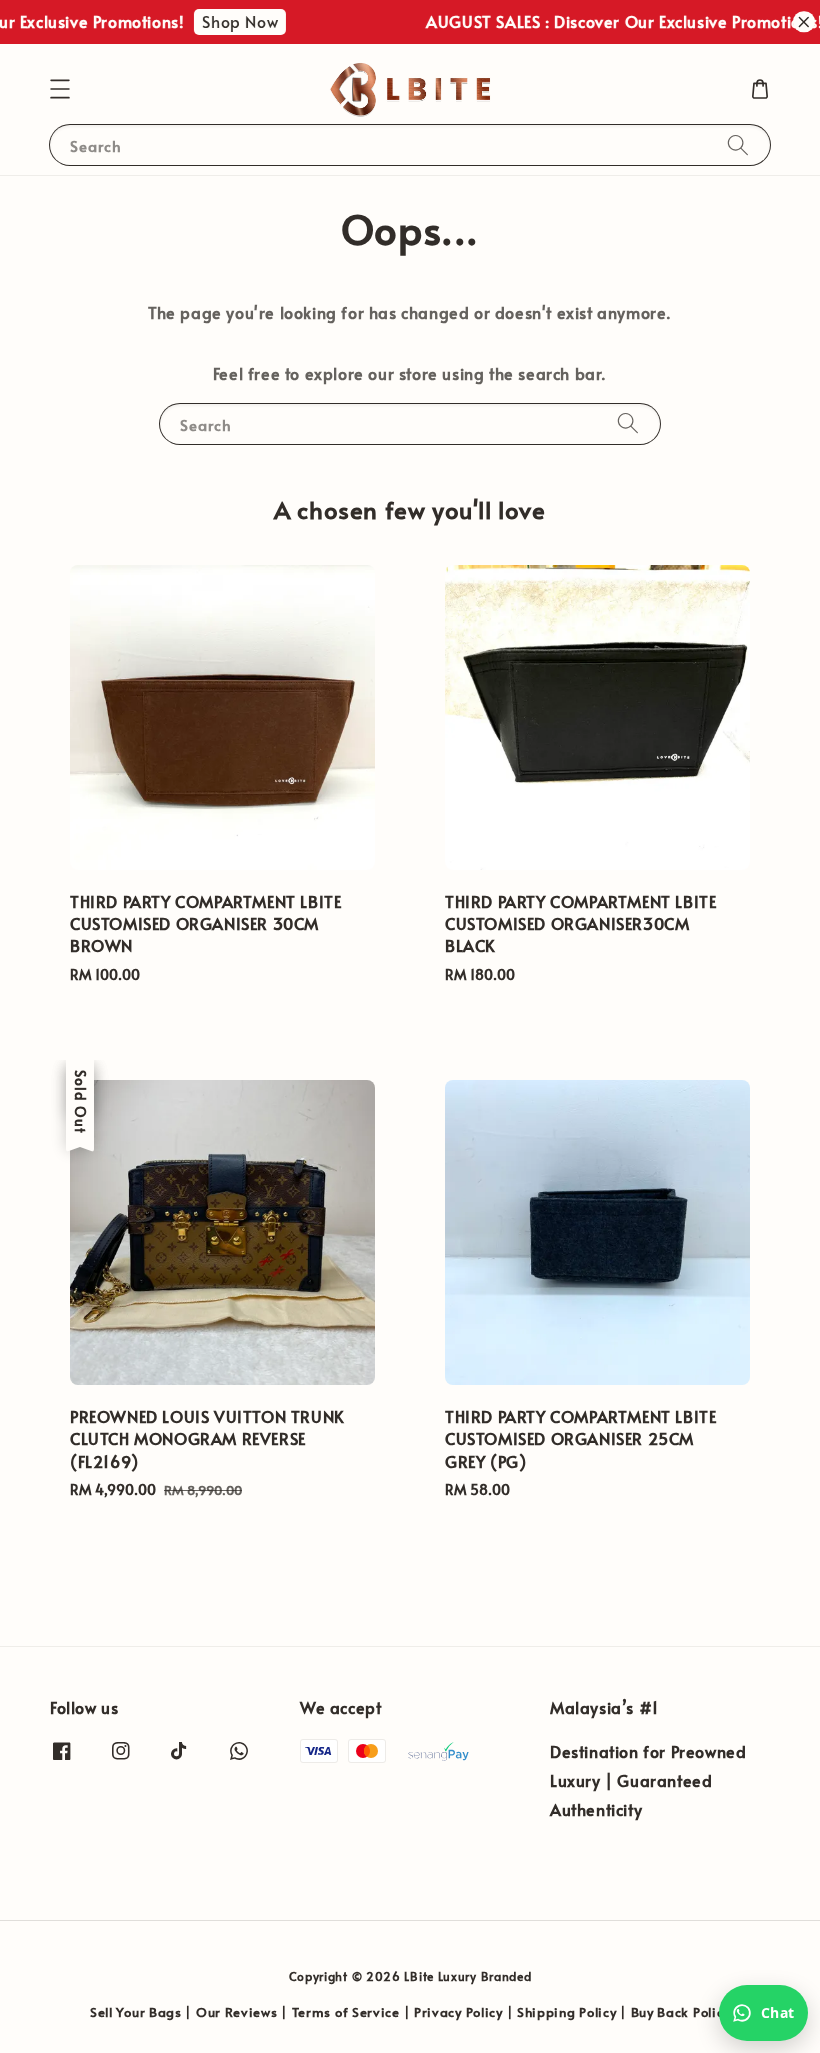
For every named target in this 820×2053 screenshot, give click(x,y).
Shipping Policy (567, 2012)
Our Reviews (237, 2012)
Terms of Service (346, 2012)
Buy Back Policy (681, 2012)
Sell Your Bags (136, 2012)
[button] (60, 89)
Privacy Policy (458, 2012)
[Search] (738, 144)
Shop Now (230, 21)
